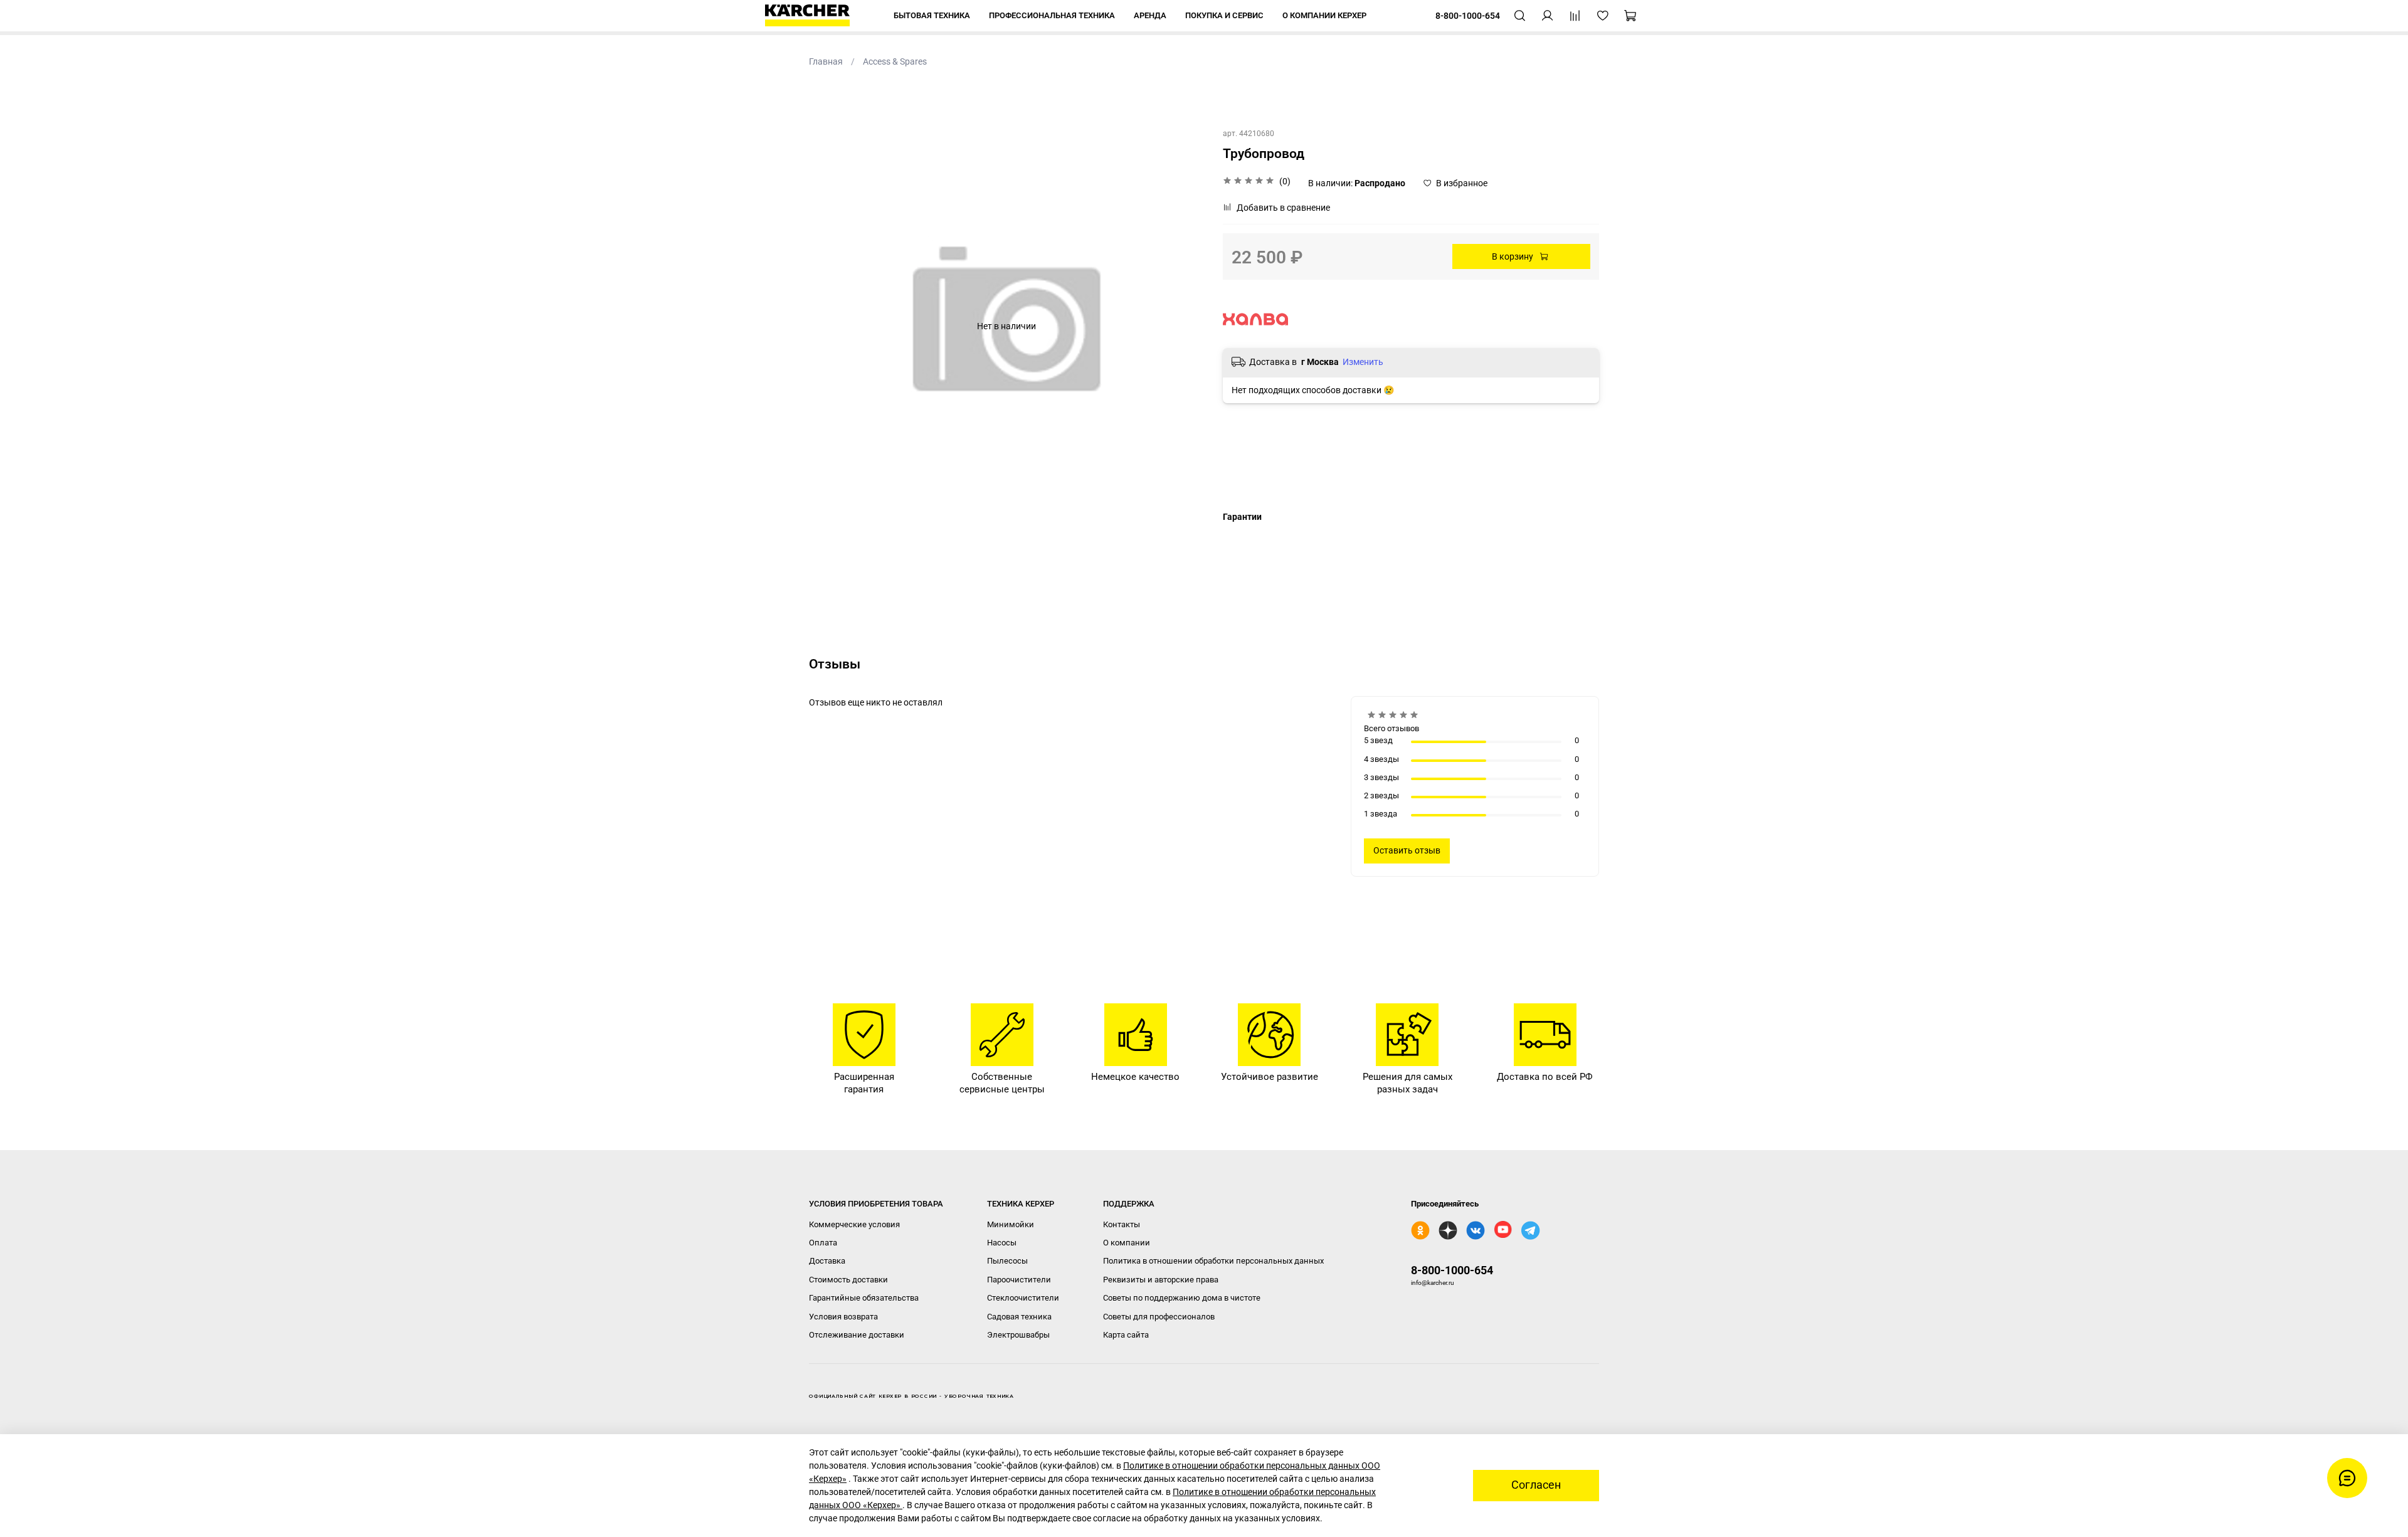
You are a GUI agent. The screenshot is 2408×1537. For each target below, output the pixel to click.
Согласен (1536, 1485)
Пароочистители (1019, 1280)
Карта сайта (1126, 1335)
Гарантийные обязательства (864, 1298)
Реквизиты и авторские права (1161, 1280)
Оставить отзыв (1407, 850)
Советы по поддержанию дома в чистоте (1182, 1298)
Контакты (1122, 1224)
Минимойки (1011, 1224)
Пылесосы (1007, 1261)
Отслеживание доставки (857, 1335)
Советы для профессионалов (1159, 1317)
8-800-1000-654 (1452, 1270)
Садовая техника (1019, 1317)
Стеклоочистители (1023, 1298)
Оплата (823, 1243)
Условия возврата (843, 1317)
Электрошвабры (1018, 1335)
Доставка (827, 1261)
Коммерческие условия (854, 1224)
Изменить (1363, 362)
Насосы (1002, 1243)
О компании (1127, 1243)
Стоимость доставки (848, 1280)
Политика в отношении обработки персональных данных (1213, 1261)
